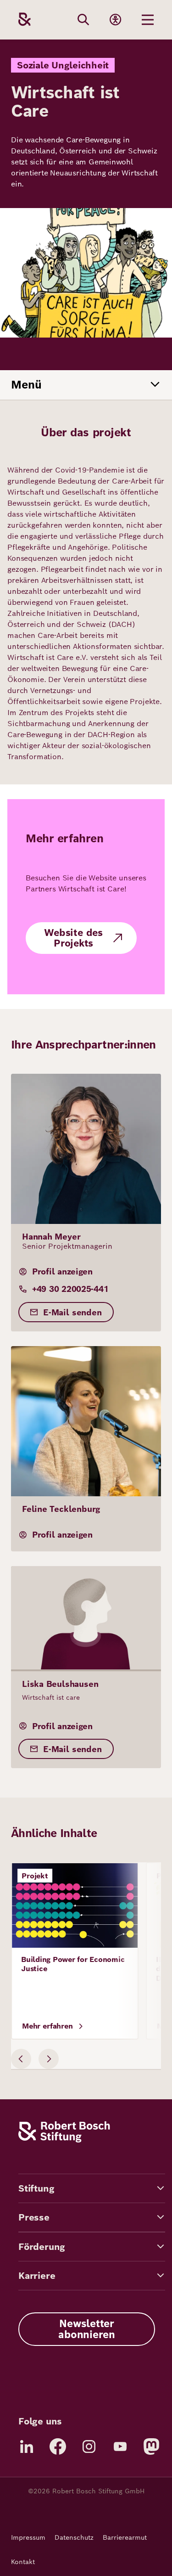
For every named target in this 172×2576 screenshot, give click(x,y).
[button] (92, 2188)
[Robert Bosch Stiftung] (64, 2140)
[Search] (83, 20)
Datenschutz (74, 2537)
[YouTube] (120, 2446)
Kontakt (23, 2562)
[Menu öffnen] (148, 20)
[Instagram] (89, 2446)
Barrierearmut (125, 2537)
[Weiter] (49, 2059)
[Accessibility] (116, 20)
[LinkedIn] (27, 2446)
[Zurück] (21, 2059)
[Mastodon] (151, 2446)
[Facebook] (58, 2446)
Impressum (28, 2537)
